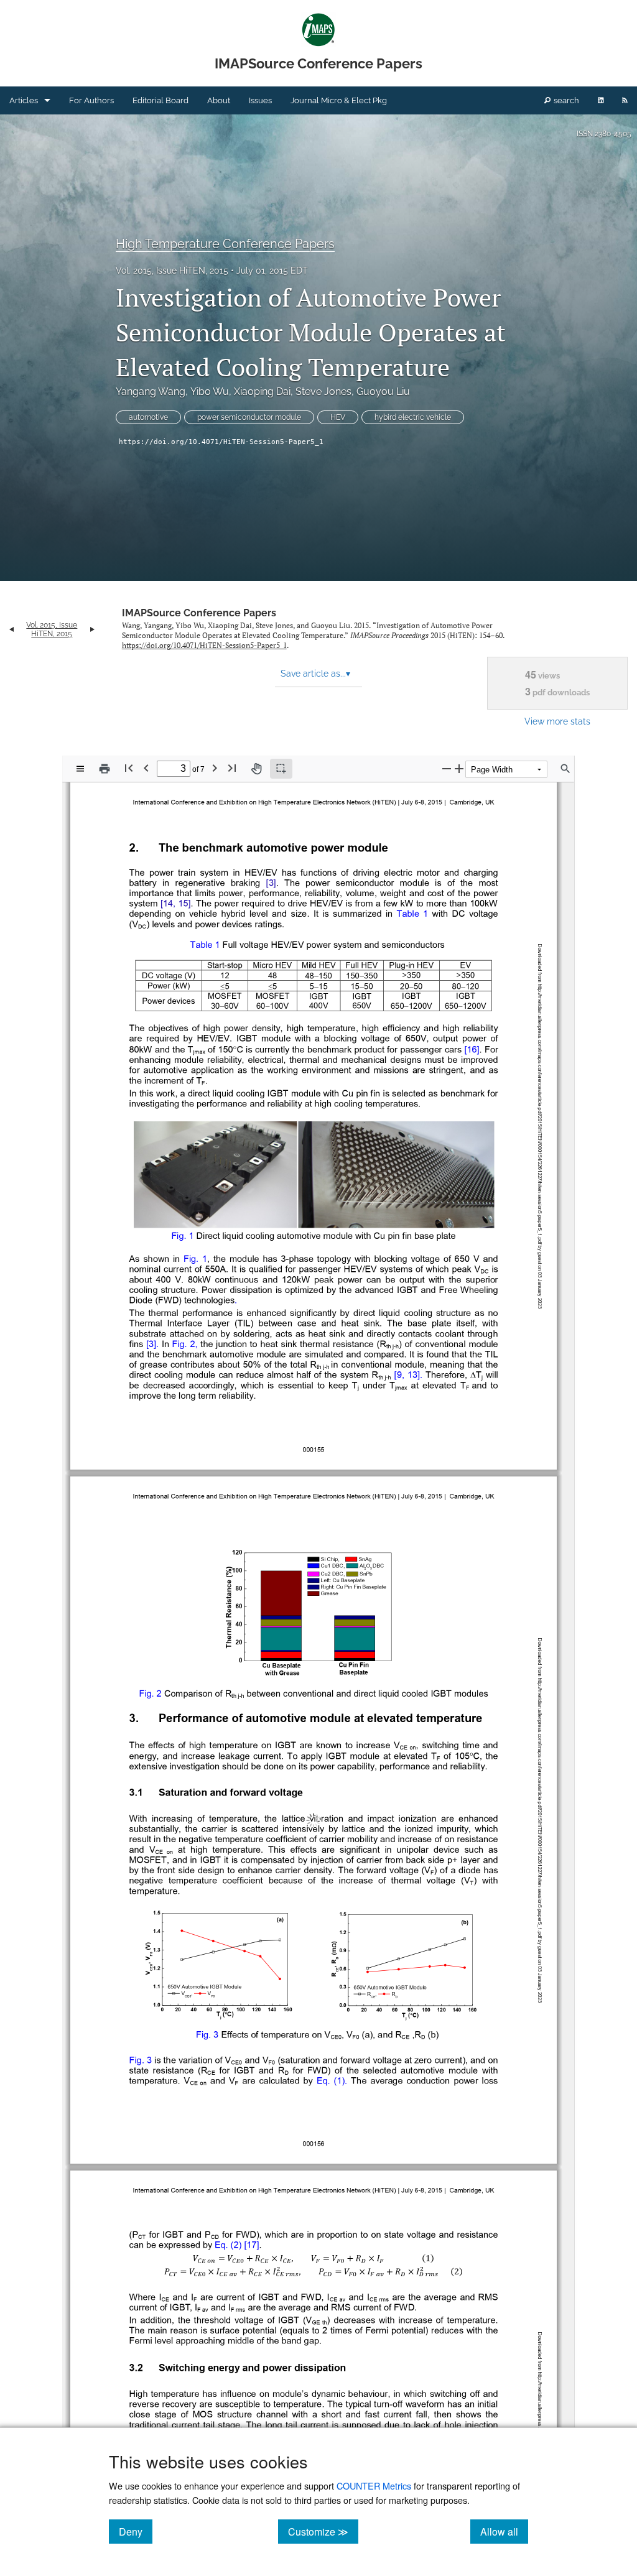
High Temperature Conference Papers (225, 244)
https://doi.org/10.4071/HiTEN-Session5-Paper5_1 (221, 442)
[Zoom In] (459, 768)
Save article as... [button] (315, 674)
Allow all (504, 2531)
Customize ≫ (323, 2531)
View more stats (557, 721)
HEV (338, 417)
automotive (148, 417)
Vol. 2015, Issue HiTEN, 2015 (172, 271)
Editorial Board (160, 100)
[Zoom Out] (447, 768)
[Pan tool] (256, 769)
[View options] (80, 769)
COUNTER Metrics (374, 2486)
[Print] (105, 769)
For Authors (91, 100)
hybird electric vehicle (413, 417)
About (219, 100)
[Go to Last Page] (232, 768)
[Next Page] (215, 768)
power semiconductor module (249, 417)
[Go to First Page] (129, 768)
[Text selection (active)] (281, 769)
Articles (24, 100)
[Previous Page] (146, 768)
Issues (260, 100)
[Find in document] (565, 769)
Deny (136, 2531)
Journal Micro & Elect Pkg (339, 100)
